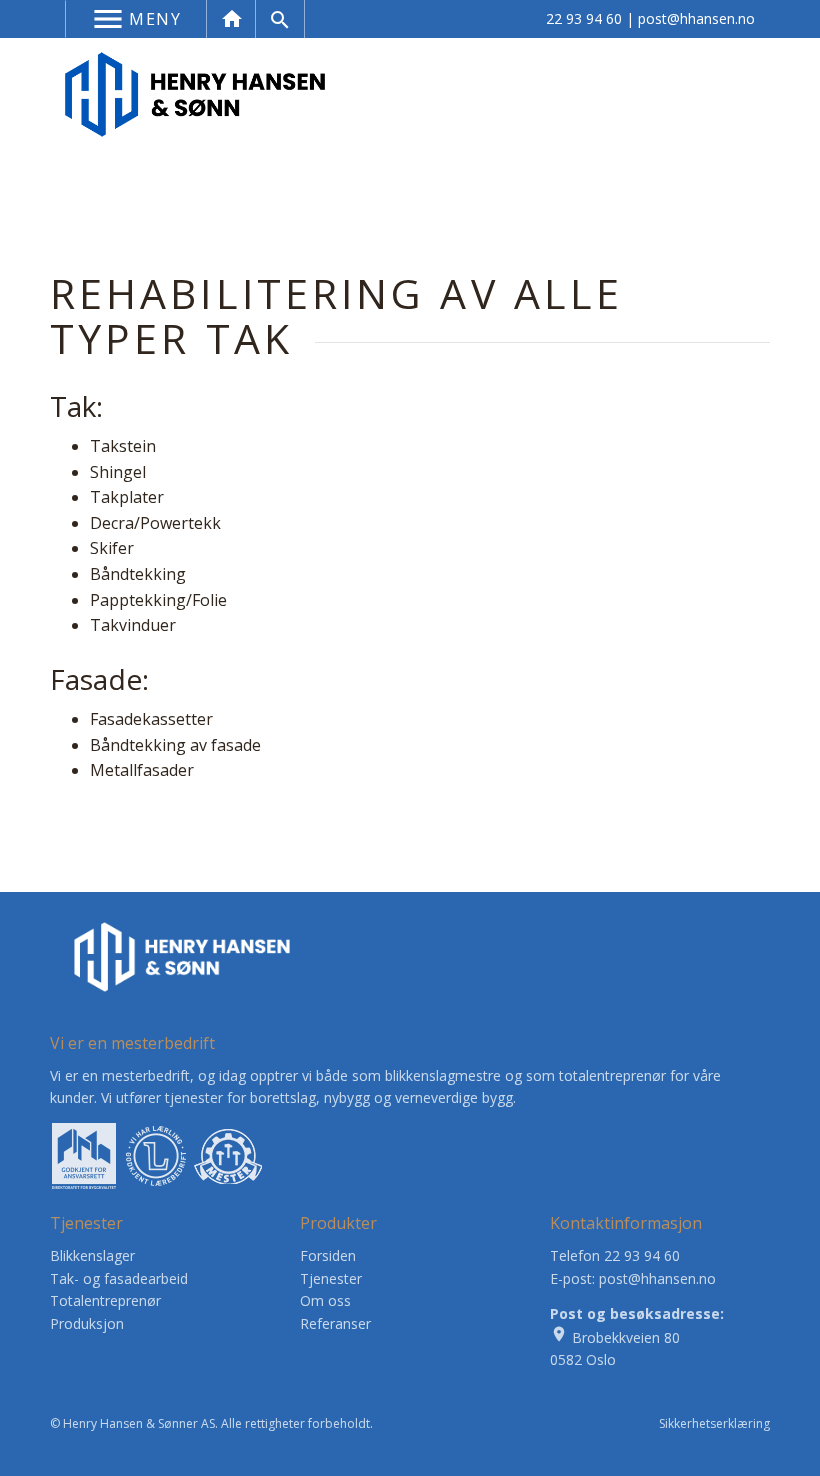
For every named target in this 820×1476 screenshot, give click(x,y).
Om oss (325, 1300)
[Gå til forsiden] (195, 93)
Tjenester (331, 1278)
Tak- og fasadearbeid (119, 1278)
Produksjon (87, 1323)
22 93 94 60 (584, 18)
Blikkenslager (92, 1255)
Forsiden (328, 1255)
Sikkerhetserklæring (714, 1423)
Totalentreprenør (105, 1300)
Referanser (335, 1323)
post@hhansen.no (696, 18)
